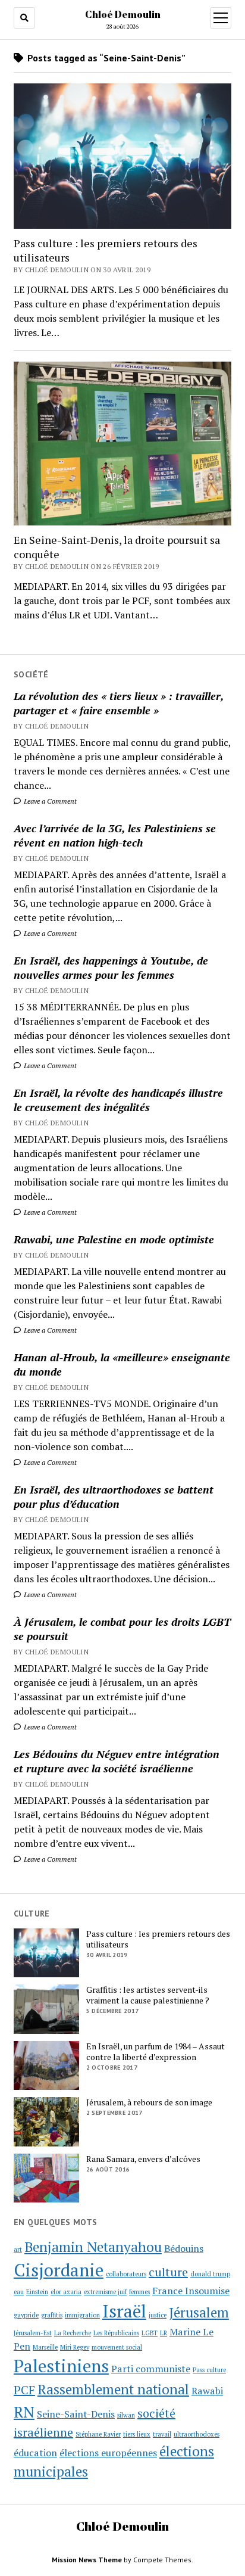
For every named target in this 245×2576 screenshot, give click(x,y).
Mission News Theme (87, 2560)
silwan (126, 2415)
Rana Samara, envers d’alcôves (143, 2159)
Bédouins (184, 2248)
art (18, 2250)
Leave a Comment (49, 801)
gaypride (26, 2315)
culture (168, 2272)
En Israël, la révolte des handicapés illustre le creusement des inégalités (118, 1100)
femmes (139, 2292)
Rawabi (207, 2391)
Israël (124, 2311)
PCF (24, 2390)
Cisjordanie (59, 2270)
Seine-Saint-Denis (76, 2414)
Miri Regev (75, 2347)
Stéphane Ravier (98, 2434)
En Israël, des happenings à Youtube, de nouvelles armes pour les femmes (111, 967)
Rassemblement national (113, 2389)
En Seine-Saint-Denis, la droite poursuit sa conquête (117, 547)
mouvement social (117, 2347)
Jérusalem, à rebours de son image (149, 2102)
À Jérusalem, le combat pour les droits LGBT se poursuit (122, 1629)
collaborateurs (126, 2274)
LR (164, 2333)
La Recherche (73, 2333)
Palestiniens (61, 2366)
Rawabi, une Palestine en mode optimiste (114, 1239)
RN (24, 2412)
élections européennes (108, 2453)
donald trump (210, 2274)
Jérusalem (199, 2312)
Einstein (37, 2292)
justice (158, 2315)
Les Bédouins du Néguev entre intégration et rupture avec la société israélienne (117, 1761)
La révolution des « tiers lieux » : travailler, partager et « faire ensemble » (119, 703)
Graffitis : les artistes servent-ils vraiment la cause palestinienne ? (148, 1995)
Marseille (45, 2347)
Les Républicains (116, 2333)
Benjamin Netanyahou (93, 2247)
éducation (35, 2453)
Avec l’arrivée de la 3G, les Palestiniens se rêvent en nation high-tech (115, 835)
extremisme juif (105, 2292)
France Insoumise (191, 2291)
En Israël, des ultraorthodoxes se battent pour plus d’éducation (114, 1497)
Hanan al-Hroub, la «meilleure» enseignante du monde (122, 1364)
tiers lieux (137, 2434)
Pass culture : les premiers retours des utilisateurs (106, 250)
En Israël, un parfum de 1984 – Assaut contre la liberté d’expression (156, 2052)
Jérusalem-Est (33, 2333)
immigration (82, 2315)
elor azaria (66, 2292)
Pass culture (209, 2370)
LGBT (150, 2333)
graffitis (52, 2315)
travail (162, 2434)
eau (19, 2292)
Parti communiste (151, 2369)
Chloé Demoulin (123, 14)
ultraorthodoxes (197, 2434)
